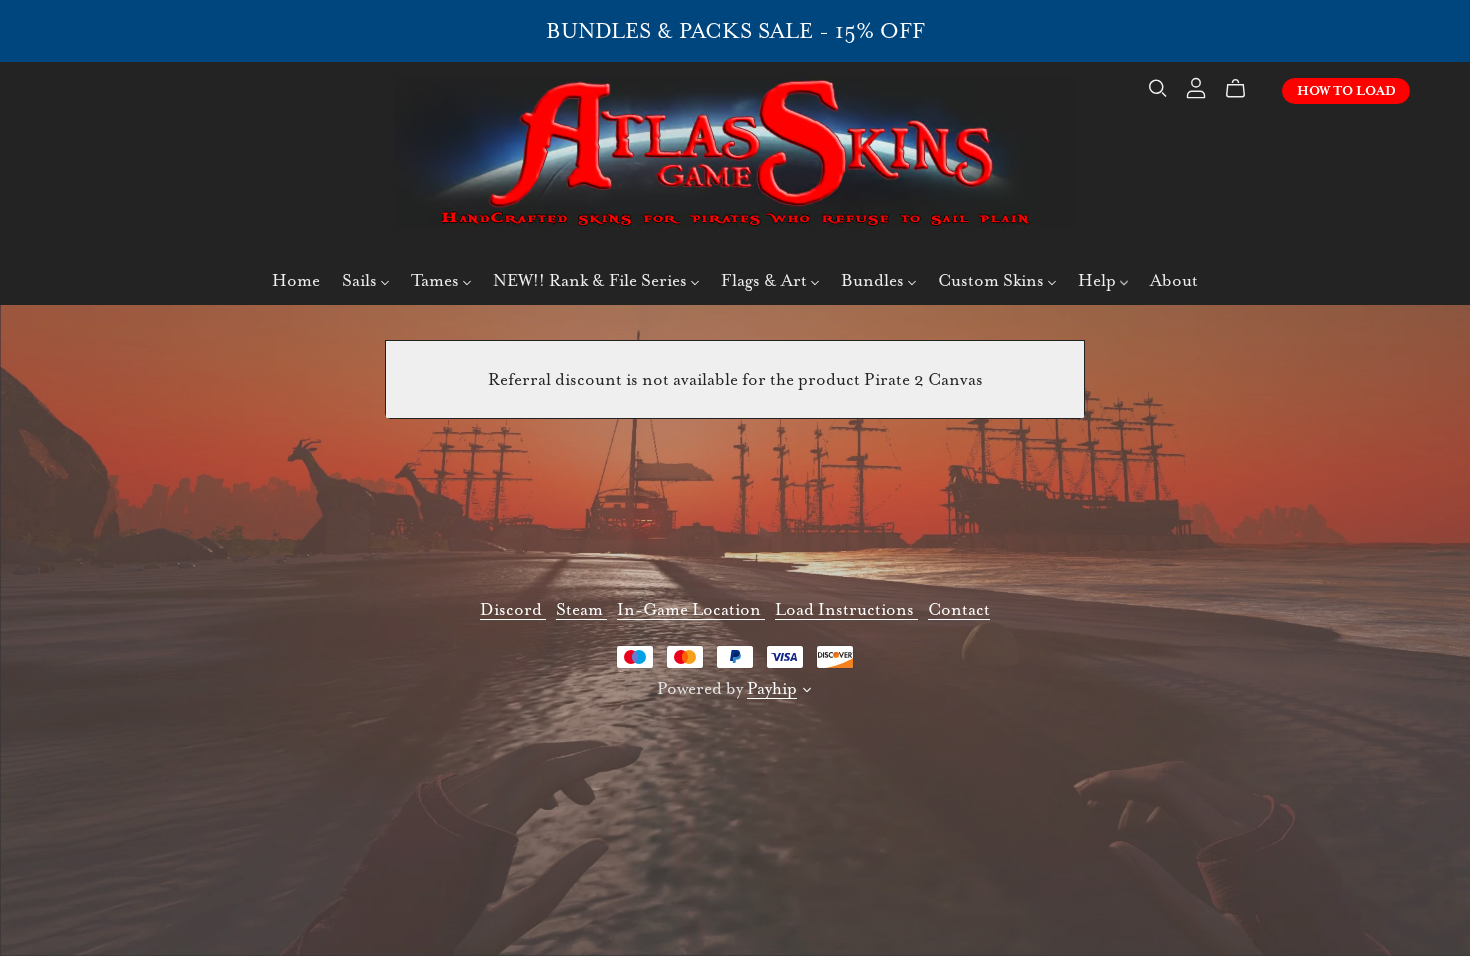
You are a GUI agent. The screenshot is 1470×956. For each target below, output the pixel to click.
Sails (361, 280)
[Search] (1158, 88)
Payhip (772, 688)
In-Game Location (691, 609)
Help (1099, 280)
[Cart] (1243, 89)
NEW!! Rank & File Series (592, 280)
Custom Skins (993, 280)
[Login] (1196, 85)
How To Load (1346, 91)
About (1174, 280)
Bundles (874, 280)
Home (296, 280)
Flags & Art (766, 280)
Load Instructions (846, 609)
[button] (807, 692)
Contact (959, 609)
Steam (581, 609)
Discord (513, 609)
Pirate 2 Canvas (923, 379)
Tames (437, 280)
